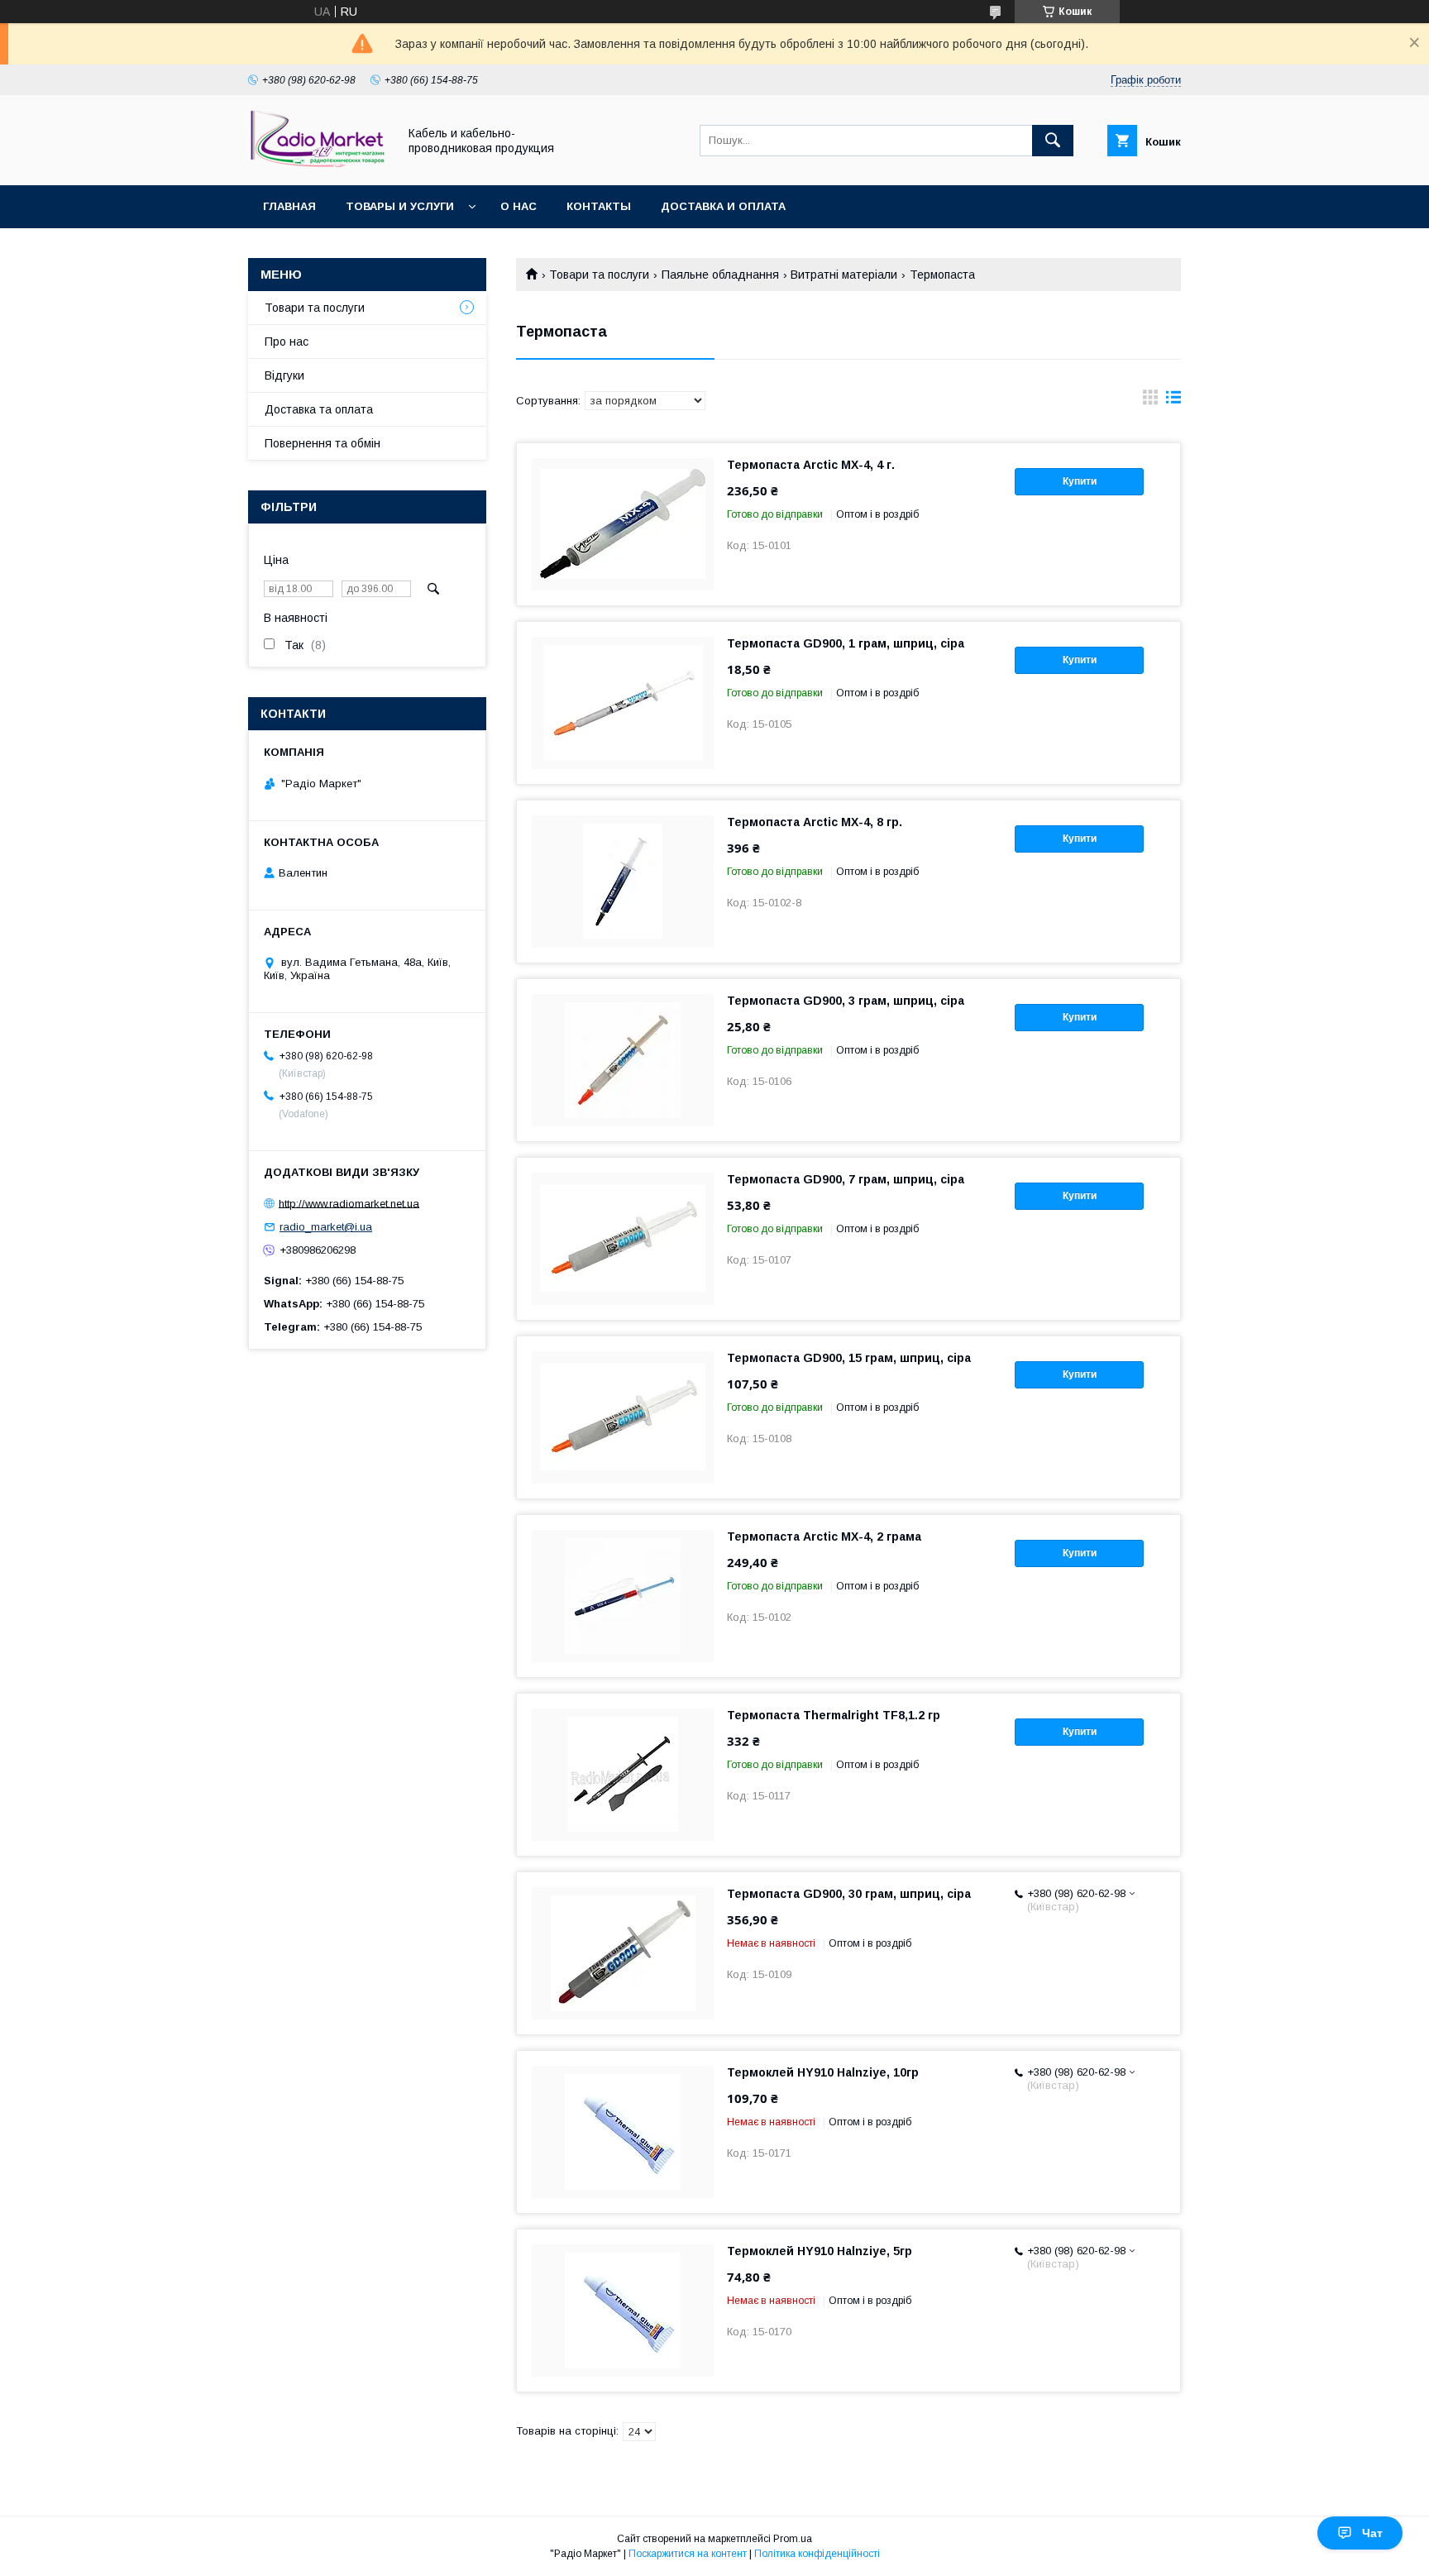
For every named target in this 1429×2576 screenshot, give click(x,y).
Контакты (599, 206)
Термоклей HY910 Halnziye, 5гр (820, 2251)
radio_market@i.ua (326, 1227)
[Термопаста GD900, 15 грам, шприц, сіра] (623, 1417)
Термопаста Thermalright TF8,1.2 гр (834, 1715)
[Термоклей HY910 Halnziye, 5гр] (623, 2311)
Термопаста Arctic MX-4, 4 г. (811, 465)
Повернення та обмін (323, 443)
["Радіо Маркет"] (318, 164)
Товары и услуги (400, 206)
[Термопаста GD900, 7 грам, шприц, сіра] (623, 1239)
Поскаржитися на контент (688, 2554)
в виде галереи (1150, 401)
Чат (1372, 2533)
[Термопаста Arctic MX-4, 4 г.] (623, 524)
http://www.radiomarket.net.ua (349, 1203)
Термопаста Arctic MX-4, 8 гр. (815, 822)
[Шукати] (1053, 141)
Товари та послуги (599, 275)
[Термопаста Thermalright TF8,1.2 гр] (623, 1775)
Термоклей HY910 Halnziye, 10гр (823, 2072)
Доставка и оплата (723, 206)
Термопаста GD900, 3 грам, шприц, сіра (846, 1001)
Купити (1080, 481)
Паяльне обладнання (720, 275)
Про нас (287, 342)
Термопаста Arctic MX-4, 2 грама (824, 1537)
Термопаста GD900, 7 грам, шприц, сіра (846, 1179)
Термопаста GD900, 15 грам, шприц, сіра (849, 1358)
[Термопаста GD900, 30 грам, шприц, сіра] (623, 1953)
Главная (289, 206)
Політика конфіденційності (817, 2554)
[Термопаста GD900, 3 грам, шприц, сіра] (623, 1060)
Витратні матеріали (844, 275)
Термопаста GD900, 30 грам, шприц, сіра (849, 1894)
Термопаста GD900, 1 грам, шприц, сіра (846, 643)
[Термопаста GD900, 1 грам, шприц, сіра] (623, 703)
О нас (519, 206)
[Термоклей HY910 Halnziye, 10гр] (623, 2132)
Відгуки (284, 375)
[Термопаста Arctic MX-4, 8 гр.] (623, 882)
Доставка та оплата (319, 409)
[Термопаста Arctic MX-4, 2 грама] (623, 1596)
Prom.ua (793, 2539)
